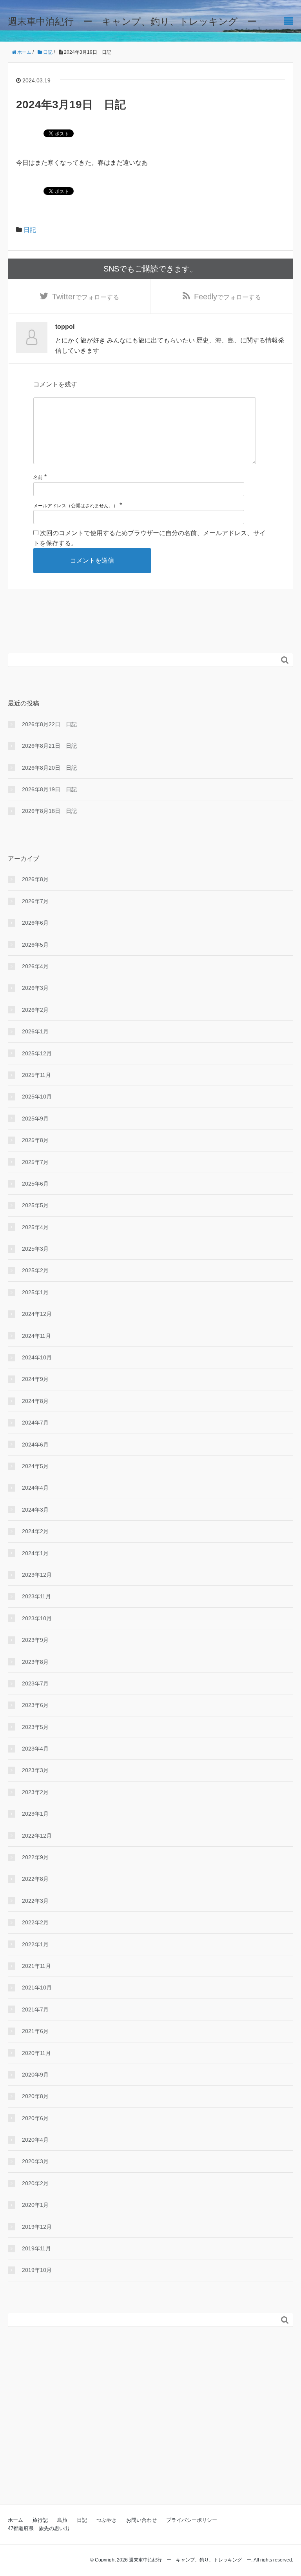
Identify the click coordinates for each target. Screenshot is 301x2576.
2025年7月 (35, 1162)
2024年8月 (35, 1401)
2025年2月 (35, 1270)
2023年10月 (37, 1618)
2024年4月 (35, 1488)
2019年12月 (37, 2227)
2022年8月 (35, 1879)
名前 (38, 477)
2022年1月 (35, 1944)
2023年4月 (35, 1749)
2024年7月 (35, 1423)
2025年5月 (35, 1205)
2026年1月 (35, 1031)
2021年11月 (36, 1966)
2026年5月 (35, 945)
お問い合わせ (141, 2520)
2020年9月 (35, 2075)
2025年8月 (35, 1140)
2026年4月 (35, 966)
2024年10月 (37, 1357)
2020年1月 (35, 2205)
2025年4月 (35, 1227)
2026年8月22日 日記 (49, 724)
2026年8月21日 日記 (49, 746)
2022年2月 (35, 1922)
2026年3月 (35, 988)
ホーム (15, 2520)
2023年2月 (35, 1792)
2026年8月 (35, 879)
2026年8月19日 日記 (49, 789)
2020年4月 (35, 2140)
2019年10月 (37, 2270)
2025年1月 (35, 1292)
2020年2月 (35, 2183)
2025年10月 (37, 1097)
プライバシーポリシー (192, 2520)
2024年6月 (35, 1445)
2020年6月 (35, 2118)
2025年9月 (35, 1119)
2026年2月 (35, 1010)
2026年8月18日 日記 (49, 811)
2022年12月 (37, 1836)
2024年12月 (37, 1314)
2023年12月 (37, 1575)
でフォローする (86, 297)
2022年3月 (35, 1901)
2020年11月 (36, 2053)
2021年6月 (35, 2031)
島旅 (62, 2520)
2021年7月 (35, 2009)
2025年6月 (35, 1184)
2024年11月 (36, 1336)
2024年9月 (35, 1379)
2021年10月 (37, 1988)
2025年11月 (36, 1075)
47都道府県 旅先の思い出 (39, 2528)
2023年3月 (35, 1770)
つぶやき (107, 2520)
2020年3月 (35, 2161)
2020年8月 (35, 2096)
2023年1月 (35, 1814)
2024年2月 (35, 1531)
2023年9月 (35, 1640)
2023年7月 (35, 1683)
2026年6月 (35, 923)
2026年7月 (35, 901)
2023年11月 (36, 1596)
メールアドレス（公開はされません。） (76, 506)
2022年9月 (35, 1857)
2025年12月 (37, 1053)
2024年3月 (35, 1510)
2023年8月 (35, 1662)
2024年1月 (35, 1553)
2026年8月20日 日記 (49, 768)
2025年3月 (35, 1249)
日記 (30, 230)
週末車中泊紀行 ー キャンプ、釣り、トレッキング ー (132, 21)
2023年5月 (35, 1727)
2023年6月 (35, 1705)
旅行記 (40, 2520)
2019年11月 (36, 2248)
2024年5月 (35, 1466)
